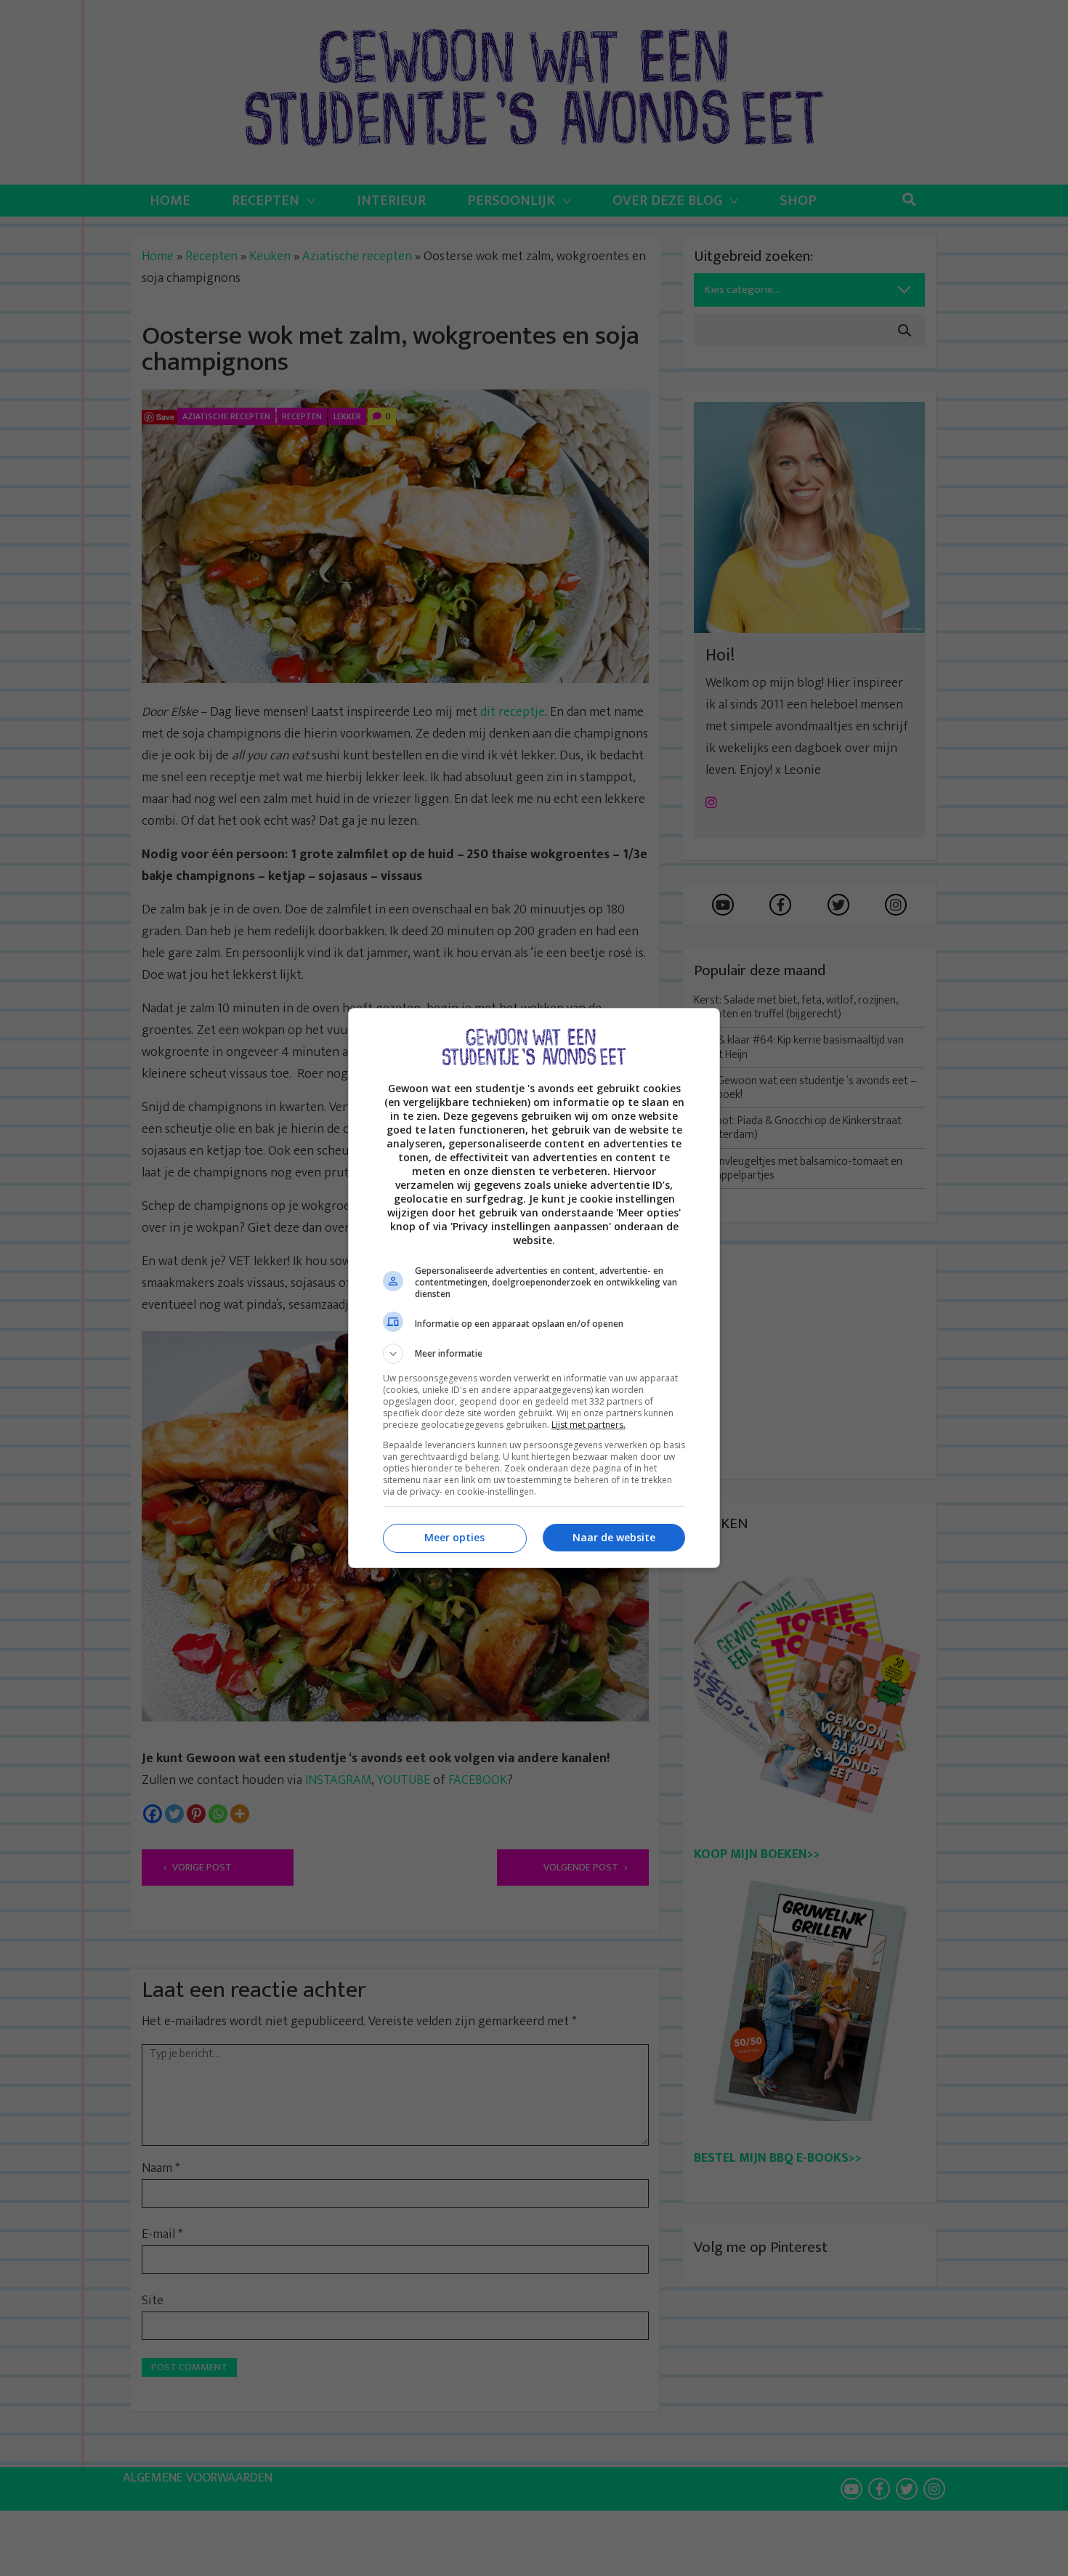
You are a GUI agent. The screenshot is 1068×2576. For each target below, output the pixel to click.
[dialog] (534, 1288)
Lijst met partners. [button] (588, 1425)
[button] (534, 1354)
